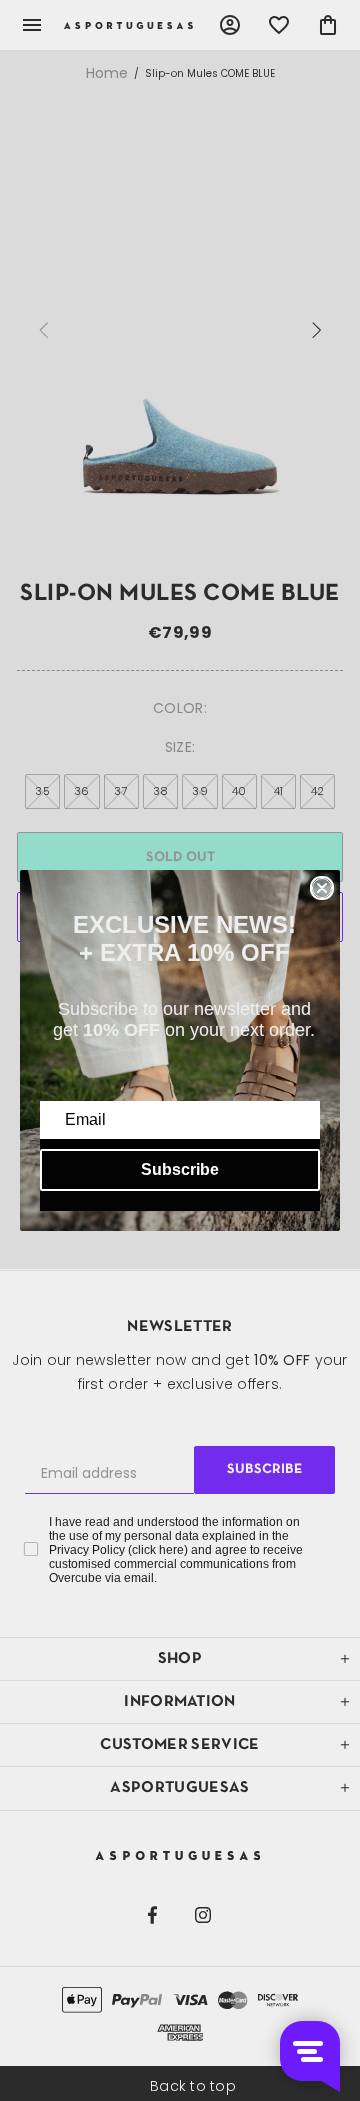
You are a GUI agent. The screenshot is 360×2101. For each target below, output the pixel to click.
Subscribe (180, 1169)
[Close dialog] (322, 888)
